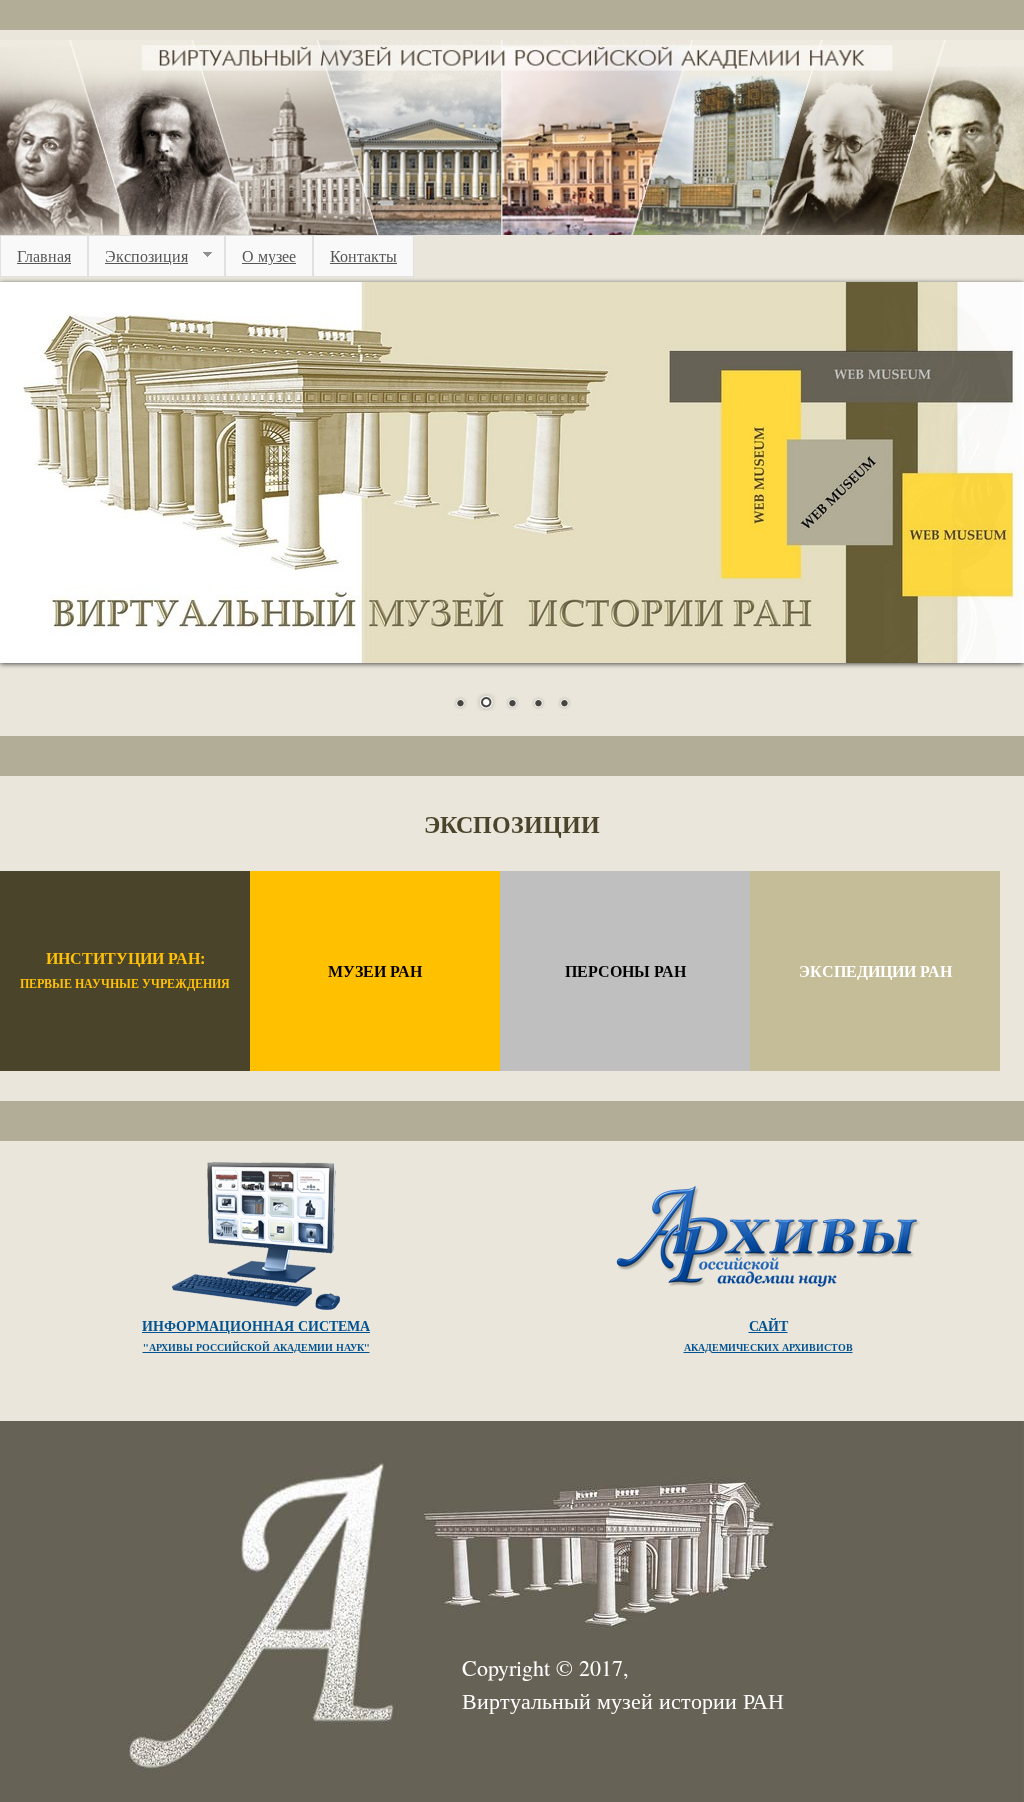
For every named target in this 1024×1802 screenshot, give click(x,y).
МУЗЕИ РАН (375, 970)
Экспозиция (138, 256)
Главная (44, 255)
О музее (269, 255)
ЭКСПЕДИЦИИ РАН (875, 970)
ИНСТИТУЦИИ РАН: (125, 969)
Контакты (363, 255)
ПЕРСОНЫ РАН (625, 970)
